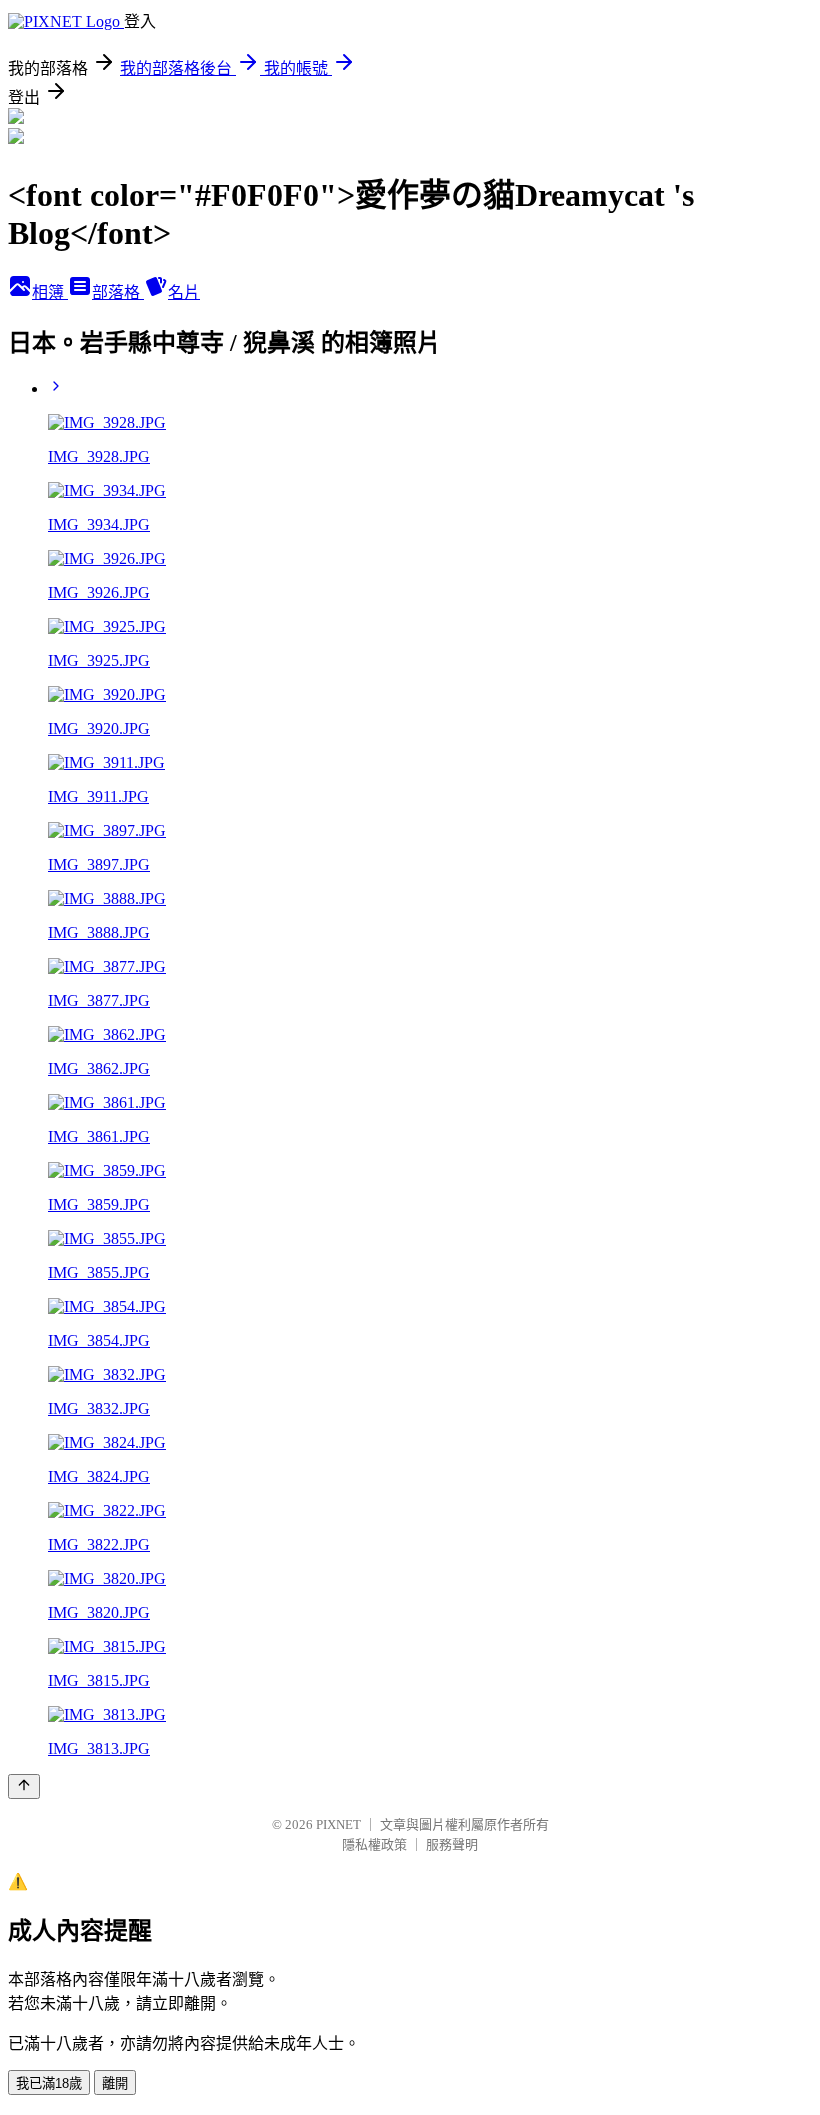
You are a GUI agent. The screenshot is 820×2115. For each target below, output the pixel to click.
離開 (115, 2083)
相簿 (50, 292)
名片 (184, 292)
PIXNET (338, 1824)
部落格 (118, 292)
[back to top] (24, 1786)
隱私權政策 (374, 1844)
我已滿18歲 (49, 2083)
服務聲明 (452, 1844)
